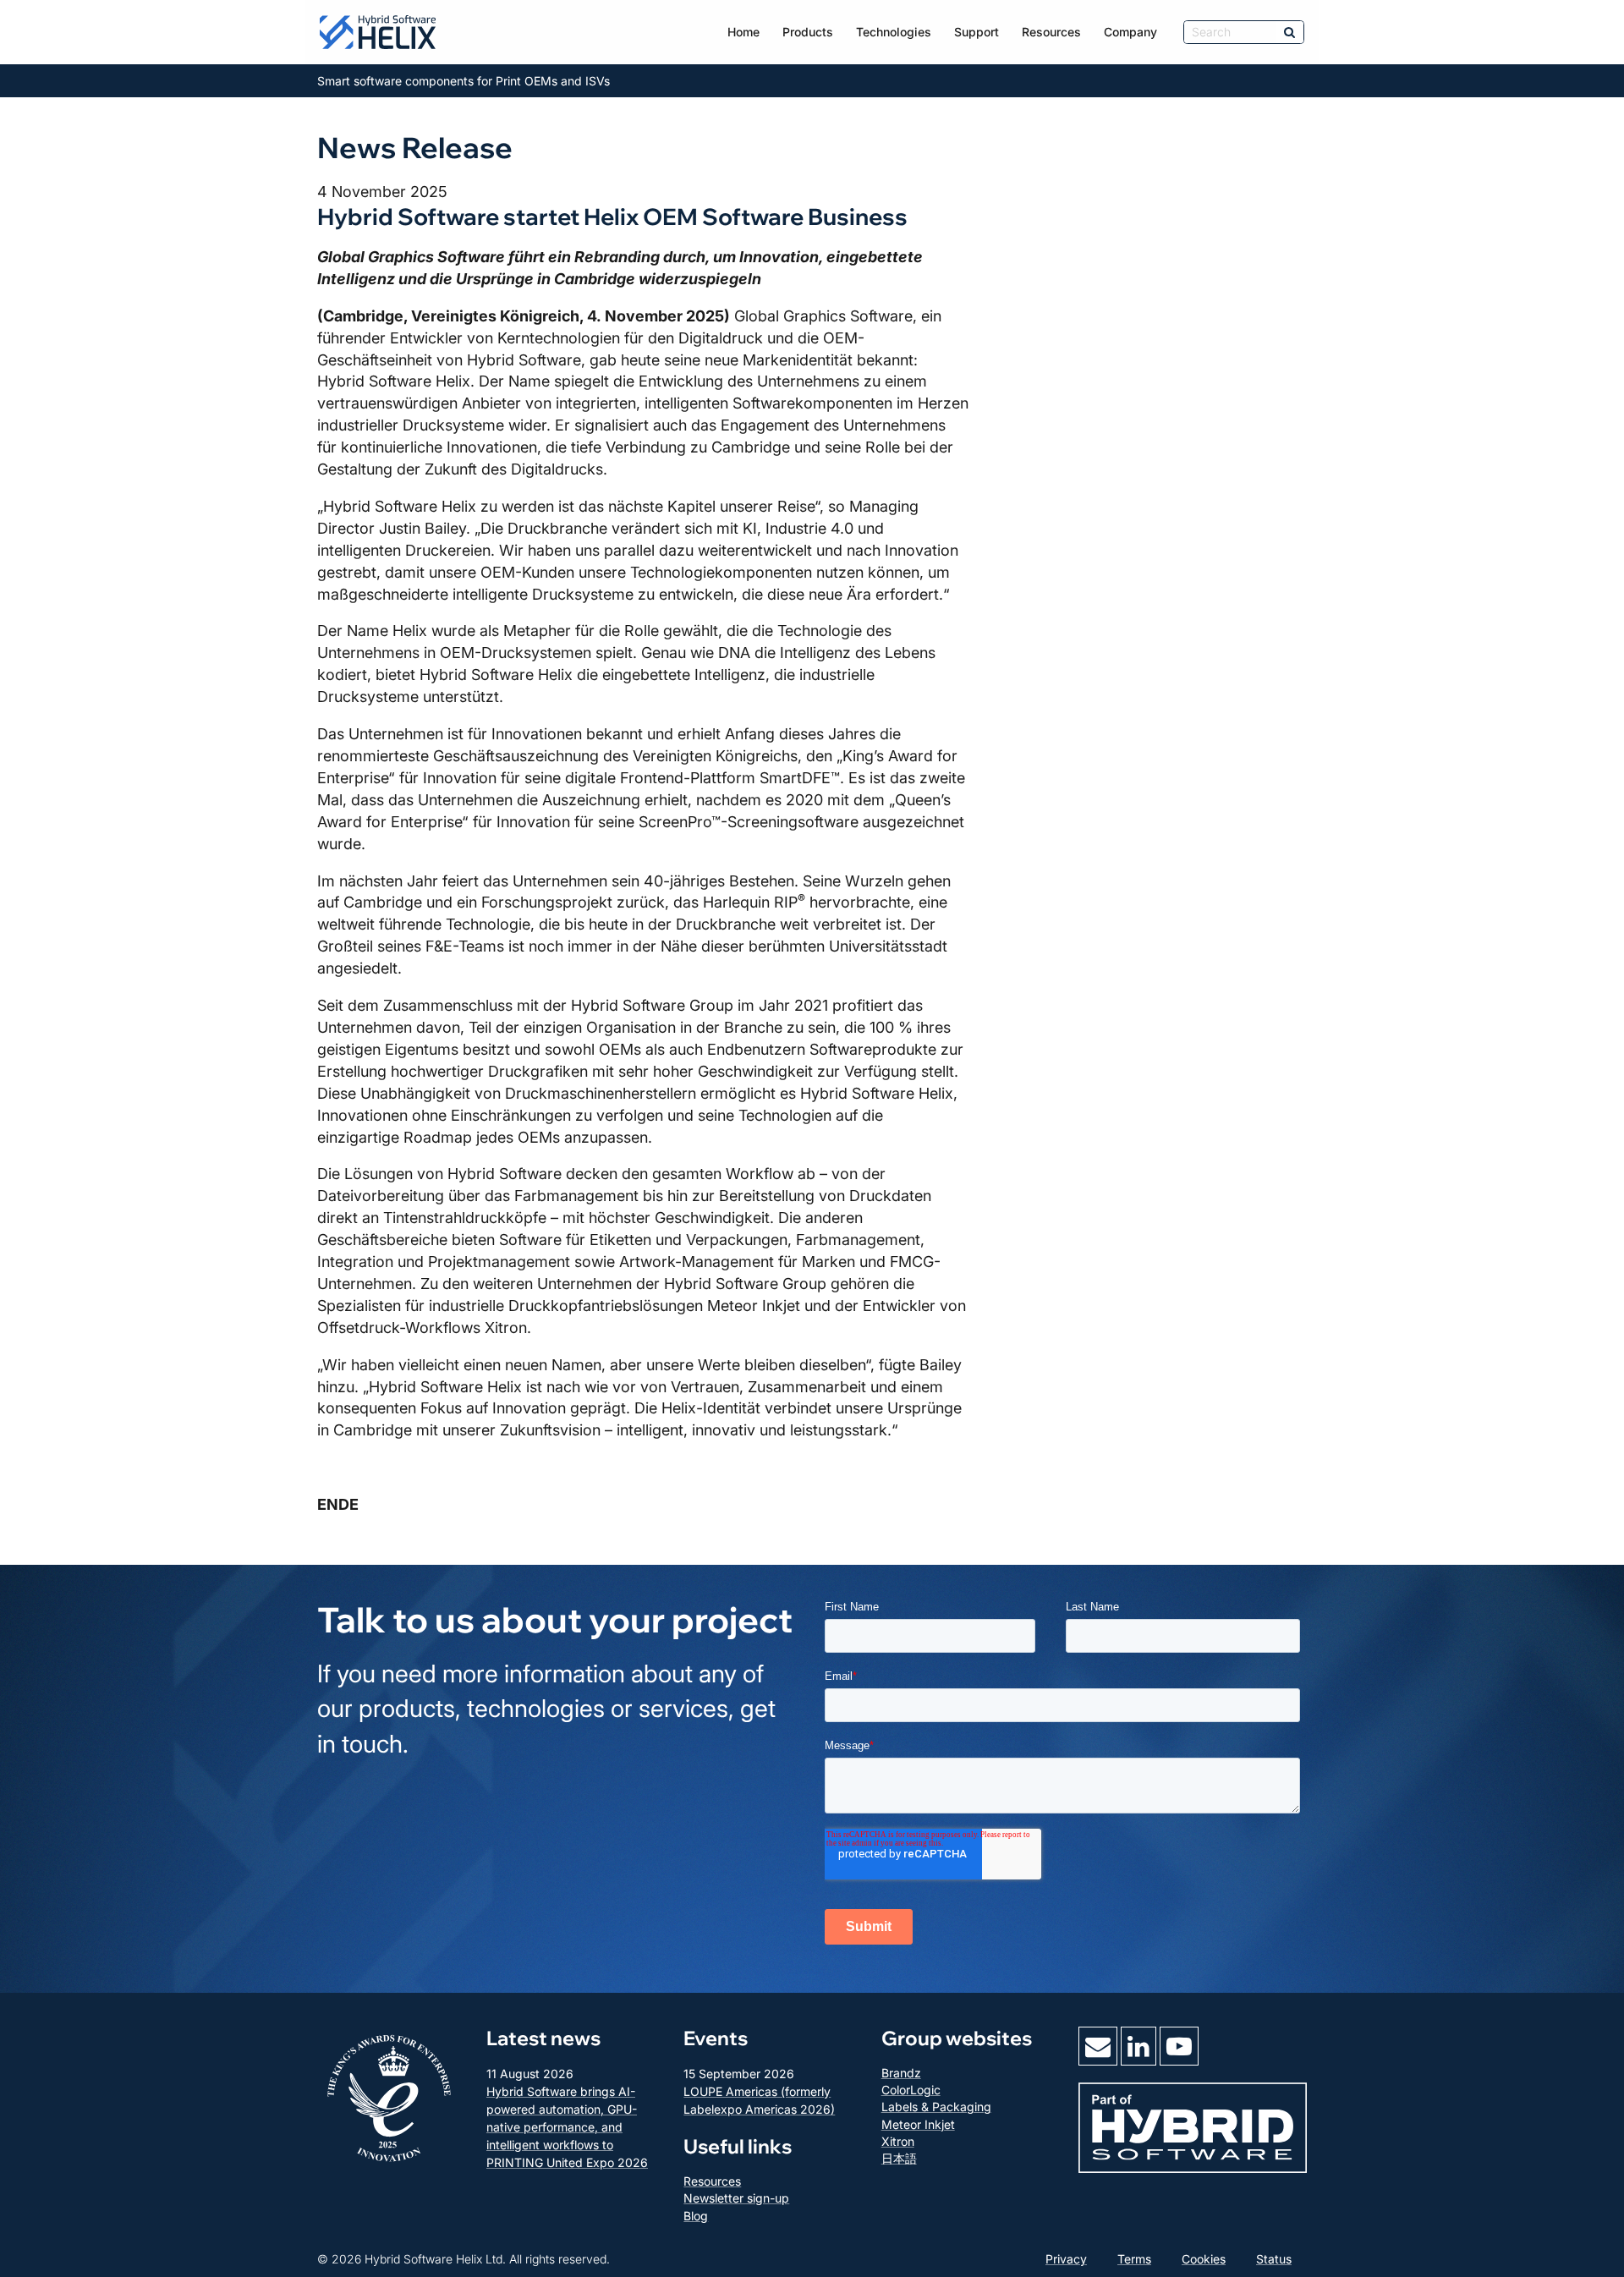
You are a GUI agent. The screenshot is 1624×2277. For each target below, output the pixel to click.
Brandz (901, 2073)
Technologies (894, 32)
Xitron (898, 2141)
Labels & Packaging (936, 2107)
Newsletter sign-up (736, 2198)
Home (743, 32)
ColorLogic (911, 2090)
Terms (1134, 2259)
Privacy (1066, 2259)
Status (1274, 2259)
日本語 (899, 2158)
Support (977, 32)
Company (1130, 32)
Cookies (1204, 2259)
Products (808, 32)
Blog (696, 2216)
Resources (1051, 32)
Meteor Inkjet (918, 2124)
